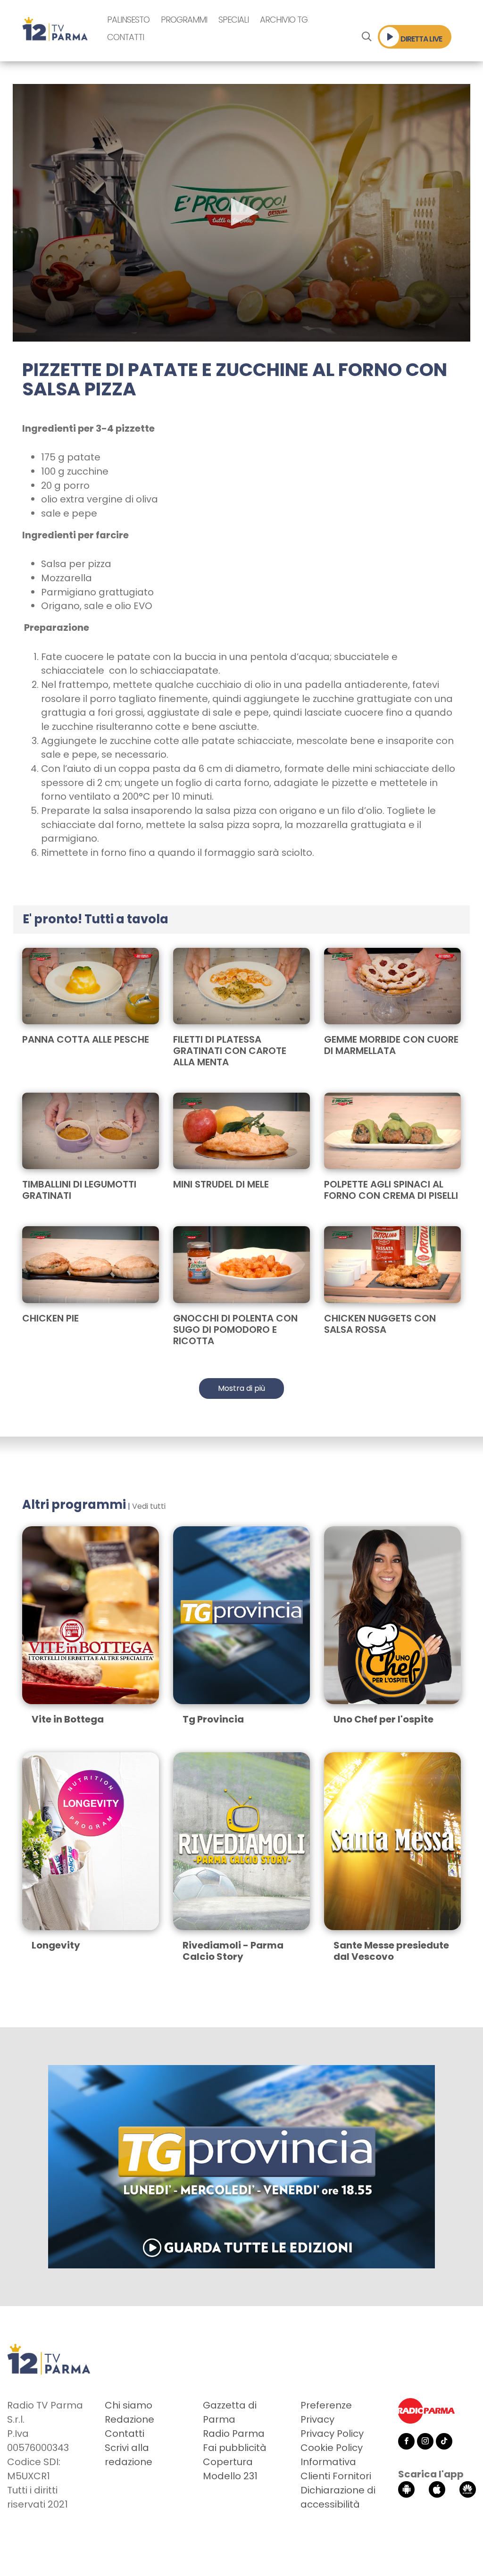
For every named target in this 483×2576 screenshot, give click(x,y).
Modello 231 (230, 2476)
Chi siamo (129, 2405)
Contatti (125, 37)
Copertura (228, 2462)
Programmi (184, 20)
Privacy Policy (332, 2434)
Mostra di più (241, 1388)
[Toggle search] (366, 37)
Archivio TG (284, 20)
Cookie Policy (332, 2448)
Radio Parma (234, 2434)
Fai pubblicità (235, 2448)
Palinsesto (128, 20)
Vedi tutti (149, 1506)
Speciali (233, 20)
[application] (241, 213)
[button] (241, 212)
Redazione (129, 2419)
